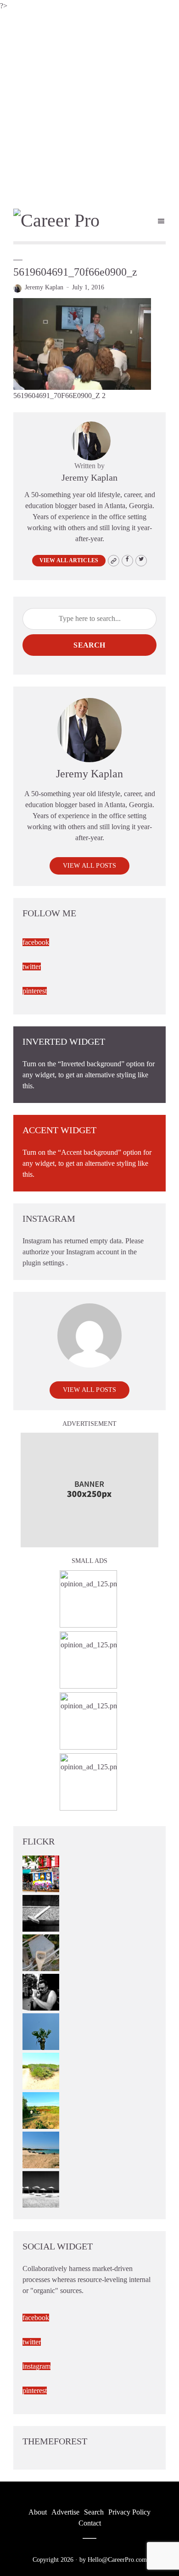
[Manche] (41, 1952)
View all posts (90, 866)
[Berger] (41, 2109)
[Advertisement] (89, 106)
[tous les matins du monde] (41, 2188)
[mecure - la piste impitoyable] (41, 2070)
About (38, 2512)
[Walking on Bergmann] (41, 1873)
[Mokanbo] (41, 1912)
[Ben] (41, 1991)
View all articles (69, 560)
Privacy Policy (129, 2512)
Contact (90, 2523)
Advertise (65, 2512)
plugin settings (44, 1263)
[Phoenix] (41, 2030)
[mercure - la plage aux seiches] (41, 2149)
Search (89, 645)
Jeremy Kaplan (44, 287)
